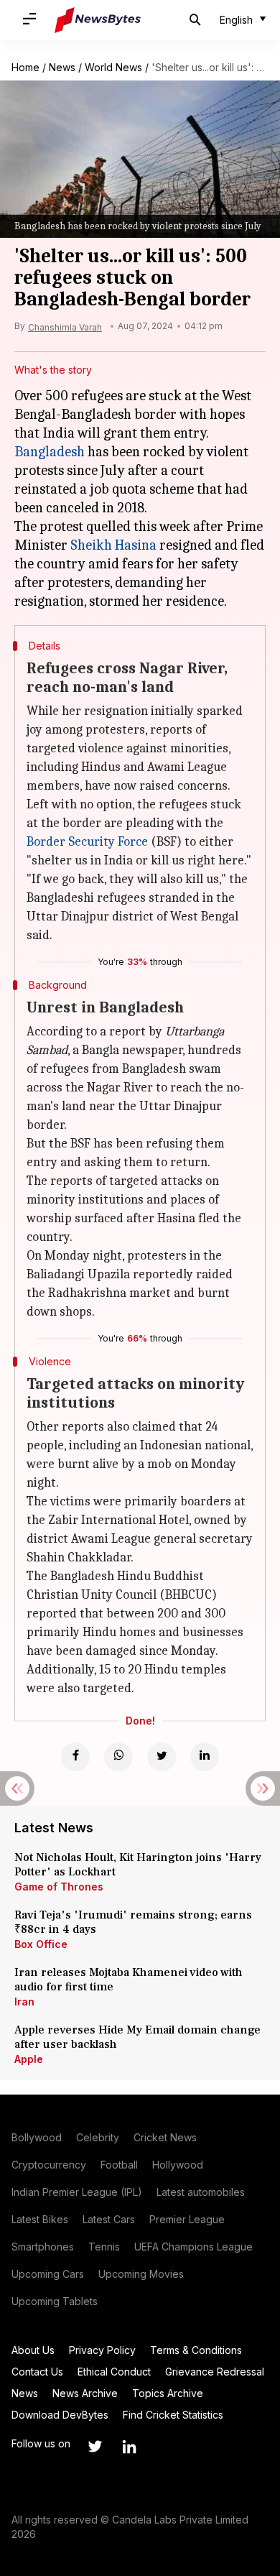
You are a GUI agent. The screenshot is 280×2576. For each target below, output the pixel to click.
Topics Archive (168, 2393)
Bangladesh (50, 452)
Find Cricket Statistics (173, 2415)
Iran (24, 2002)
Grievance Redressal (215, 2372)
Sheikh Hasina (113, 545)
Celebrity (98, 2137)
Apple (29, 2059)
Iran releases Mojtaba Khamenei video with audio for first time (129, 1980)
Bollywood (37, 2137)
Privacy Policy (102, 2350)
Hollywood (178, 2165)
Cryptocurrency (49, 2165)
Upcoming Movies (141, 2274)
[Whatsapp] (118, 1757)
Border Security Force (87, 842)
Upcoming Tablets (55, 2301)
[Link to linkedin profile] (129, 2447)
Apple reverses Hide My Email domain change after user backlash (137, 2037)
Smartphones (43, 2247)
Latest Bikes (40, 2219)
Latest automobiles (201, 2192)
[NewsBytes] (98, 20)
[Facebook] (75, 1757)
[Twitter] (162, 1757)
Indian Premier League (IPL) (77, 2192)
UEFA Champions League (193, 2247)
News (62, 67)
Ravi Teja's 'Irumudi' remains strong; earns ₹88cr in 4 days (133, 1922)
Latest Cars (109, 2219)
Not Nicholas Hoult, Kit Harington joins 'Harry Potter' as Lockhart (138, 1865)
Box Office (41, 1944)
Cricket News (165, 2137)
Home (25, 67)
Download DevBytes (60, 2415)
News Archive (85, 2393)
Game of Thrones (59, 1887)
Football (119, 2165)
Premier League (187, 2219)
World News (113, 67)
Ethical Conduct (114, 2372)
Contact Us (37, 2372)
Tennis (104, 2247)
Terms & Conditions (196, 2350)
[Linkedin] (205, 1757)
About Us (33, 2350)
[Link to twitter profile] (95, 2447)
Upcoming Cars (48, 2274)
